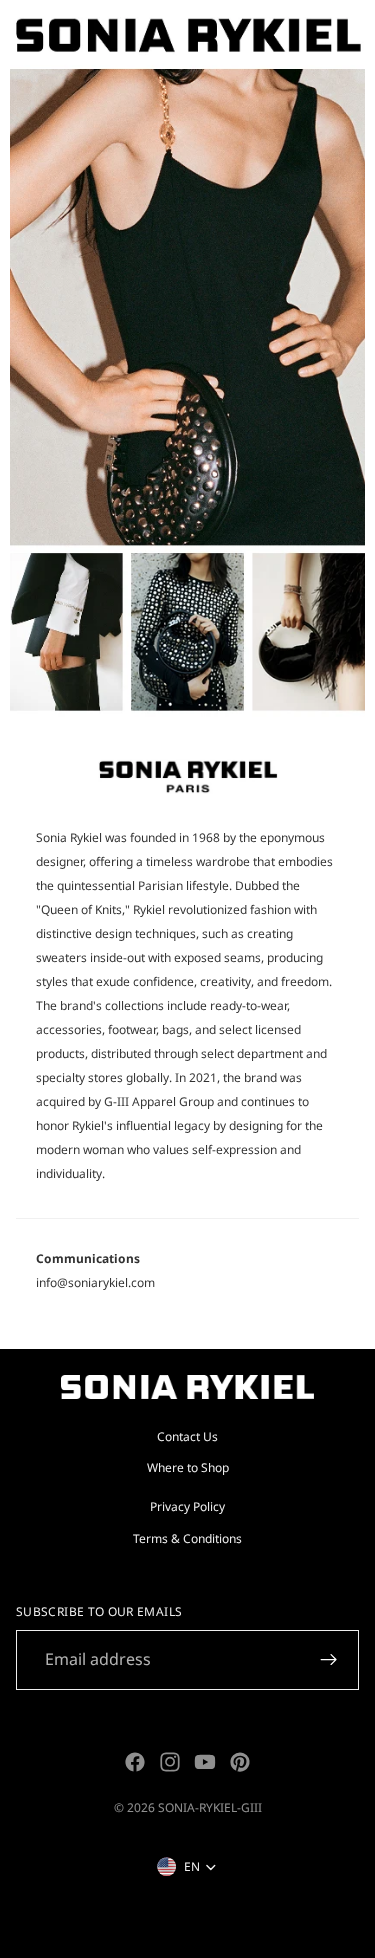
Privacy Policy (187, 1506)
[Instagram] (170, 1762)
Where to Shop (188, 1467)
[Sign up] (329, 1660)
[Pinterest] (240, 1762)
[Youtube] (205, 1762)
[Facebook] (135, 1762)
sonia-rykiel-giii (210, 1807)
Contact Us (187, 1436)
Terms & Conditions (187, 1538)
